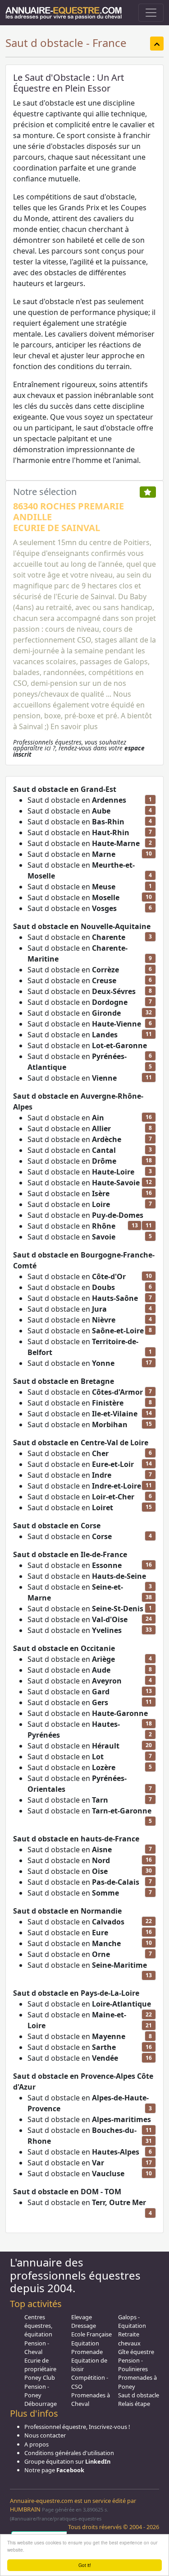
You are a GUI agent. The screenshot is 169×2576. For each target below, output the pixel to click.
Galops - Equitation (132, 2321)
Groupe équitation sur (67, 2461)
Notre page (54, 2470)
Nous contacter (45, 2435)
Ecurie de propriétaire (40, 2365)
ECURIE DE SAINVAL (57, 528)
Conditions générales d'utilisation (69, 2453)
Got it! (85, 2565)
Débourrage (41, 2404)
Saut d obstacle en (77, 800)
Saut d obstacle (139, 2395)
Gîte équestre (136, 2352)
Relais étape (134, 2404)
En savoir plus (74, 726)
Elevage (82, 2317)
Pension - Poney (37, 2391)
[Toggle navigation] (151, 13)
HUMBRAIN (25, 2509)
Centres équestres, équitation (38, 2326)
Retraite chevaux (129, 2338)
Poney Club (40, 2377)
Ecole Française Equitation (91, 2338)
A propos (37, 2444)
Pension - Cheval (37, 2347)
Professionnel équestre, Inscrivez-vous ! (77, 2427)
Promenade (87, 2352)
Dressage (84, 2326)
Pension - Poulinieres (133, 2365)
